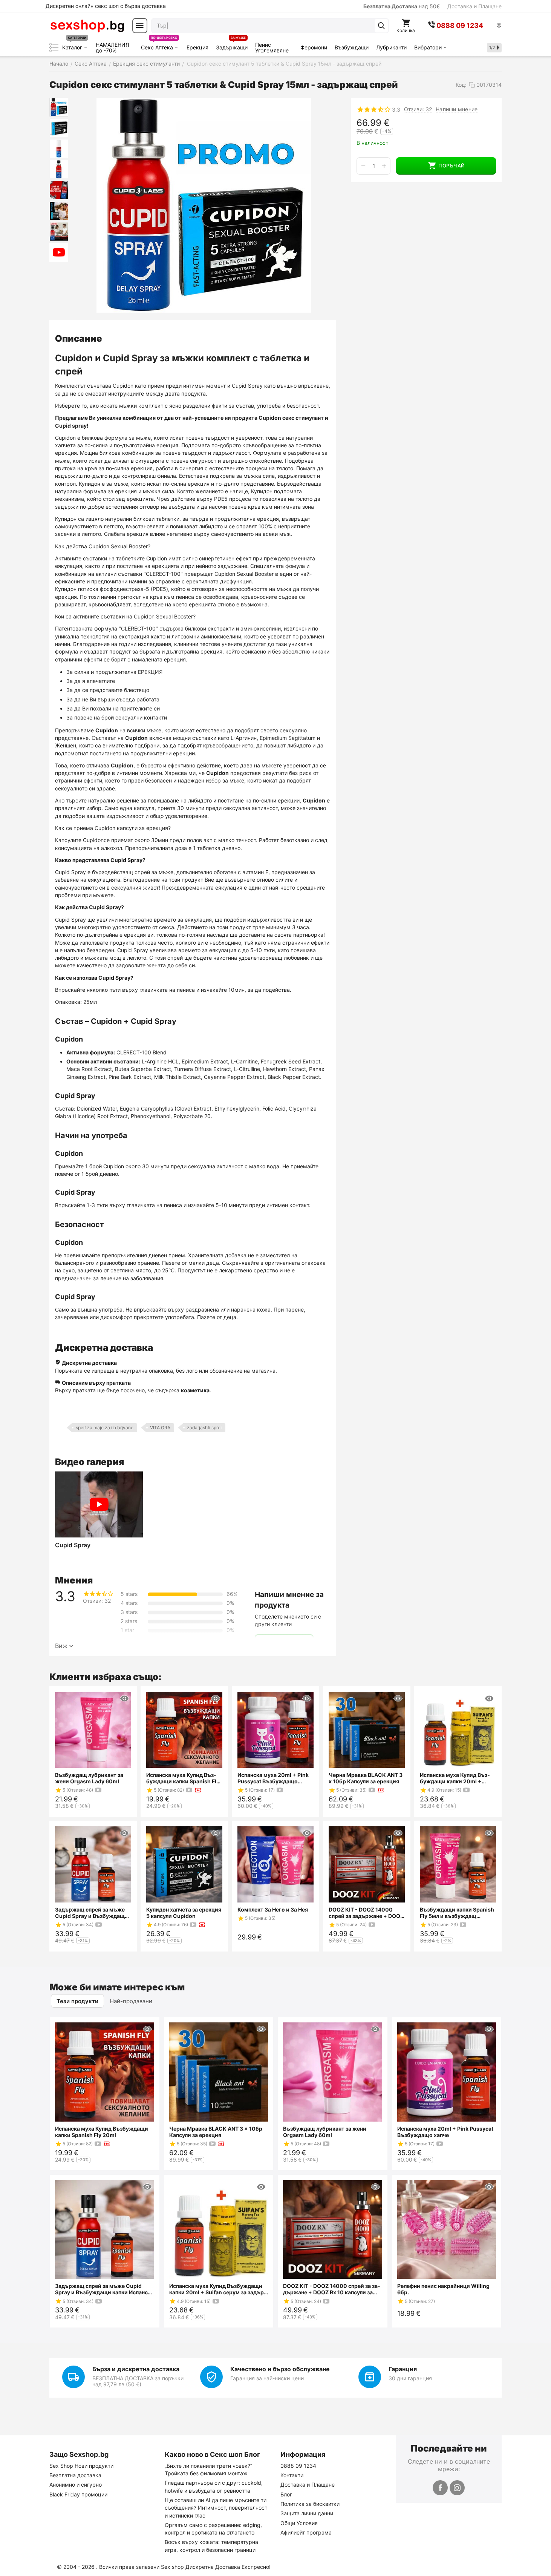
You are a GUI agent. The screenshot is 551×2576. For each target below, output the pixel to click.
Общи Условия (299, 2523)
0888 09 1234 (298, 2466)
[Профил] (499, 26)
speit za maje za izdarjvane (105, 1428)
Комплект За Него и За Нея (273, 1909)
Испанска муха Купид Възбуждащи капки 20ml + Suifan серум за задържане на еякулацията (456, 1778)
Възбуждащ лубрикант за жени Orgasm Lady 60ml (89, 1778)
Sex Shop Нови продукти (81, 2466)
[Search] (381, 26)
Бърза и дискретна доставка (136, 2369)
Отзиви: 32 (418, 109)
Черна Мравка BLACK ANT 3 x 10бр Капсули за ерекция (366, 1778)
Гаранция (403, 2369)
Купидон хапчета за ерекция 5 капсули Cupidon (184, 1913)
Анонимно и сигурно (76, 2485)
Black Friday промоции (78, 2494)
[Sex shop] (87, 26)
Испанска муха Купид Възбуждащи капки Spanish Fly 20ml (183, 1778)
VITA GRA (160, 1428)
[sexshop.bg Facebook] (440, 2488)
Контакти (292, 2475)
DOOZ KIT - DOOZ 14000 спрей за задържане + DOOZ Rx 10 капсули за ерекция (366, 1913)
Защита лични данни (307, 2513)
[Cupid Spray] (99, 1504)
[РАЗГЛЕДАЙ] (124, 1698)
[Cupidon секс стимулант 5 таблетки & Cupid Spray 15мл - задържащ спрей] (204, 205)
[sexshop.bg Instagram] (457, 2488)
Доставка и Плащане (474, 6)
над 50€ (402, 6)
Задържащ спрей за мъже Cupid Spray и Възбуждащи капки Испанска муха (92, 1913)
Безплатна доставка (75, 2475)
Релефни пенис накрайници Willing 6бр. (443, 2289)
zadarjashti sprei (204, 1428)
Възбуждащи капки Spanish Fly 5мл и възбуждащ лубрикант (457, 1913)
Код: (461, 85)
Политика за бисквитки (310, 2504)
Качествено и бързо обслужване (280, 2369)
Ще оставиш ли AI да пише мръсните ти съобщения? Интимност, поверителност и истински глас (216, 2508)
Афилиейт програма (306, 2532)
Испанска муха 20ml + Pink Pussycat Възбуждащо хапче (273, 1778)
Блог (286, 2494)
